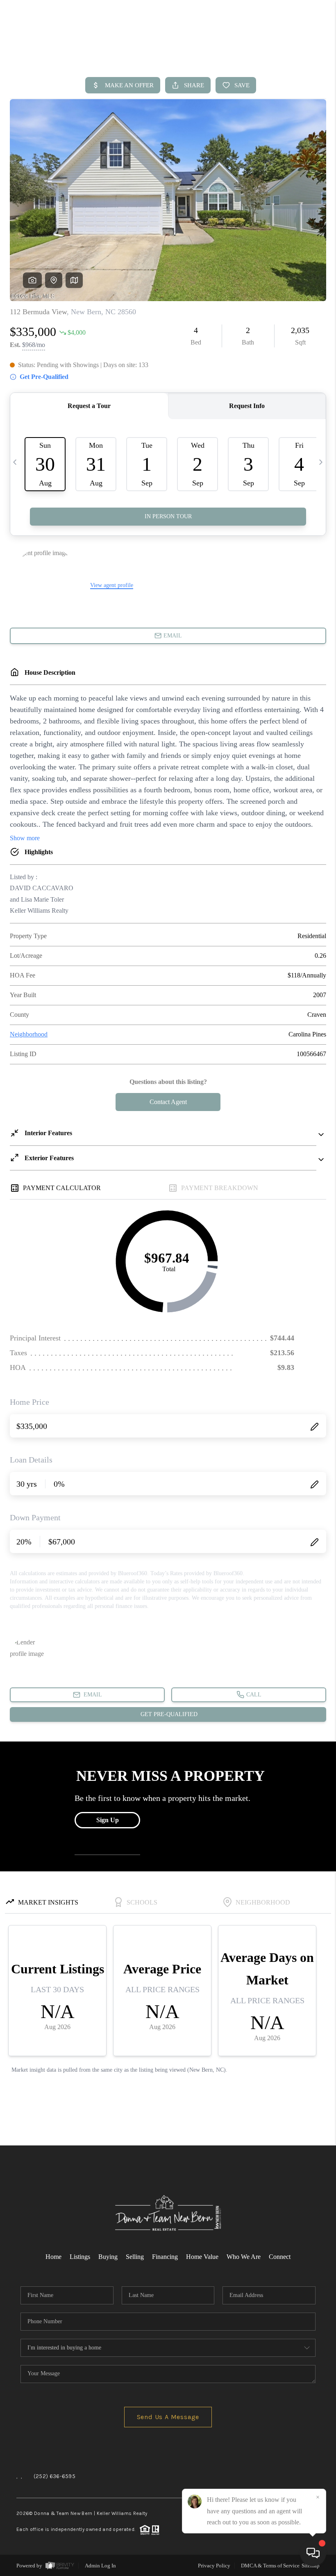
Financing (165, 2257)
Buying (108, 2257)
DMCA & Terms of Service (270, 2566)
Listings (80, 2257)
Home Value (202, 2257)
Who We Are (244, 2257)
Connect (280, 2257)
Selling (135, 2257)
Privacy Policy (214, 2566)
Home (53, 2257)
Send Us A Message (168, 2417)
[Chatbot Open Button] (313, 2553)
